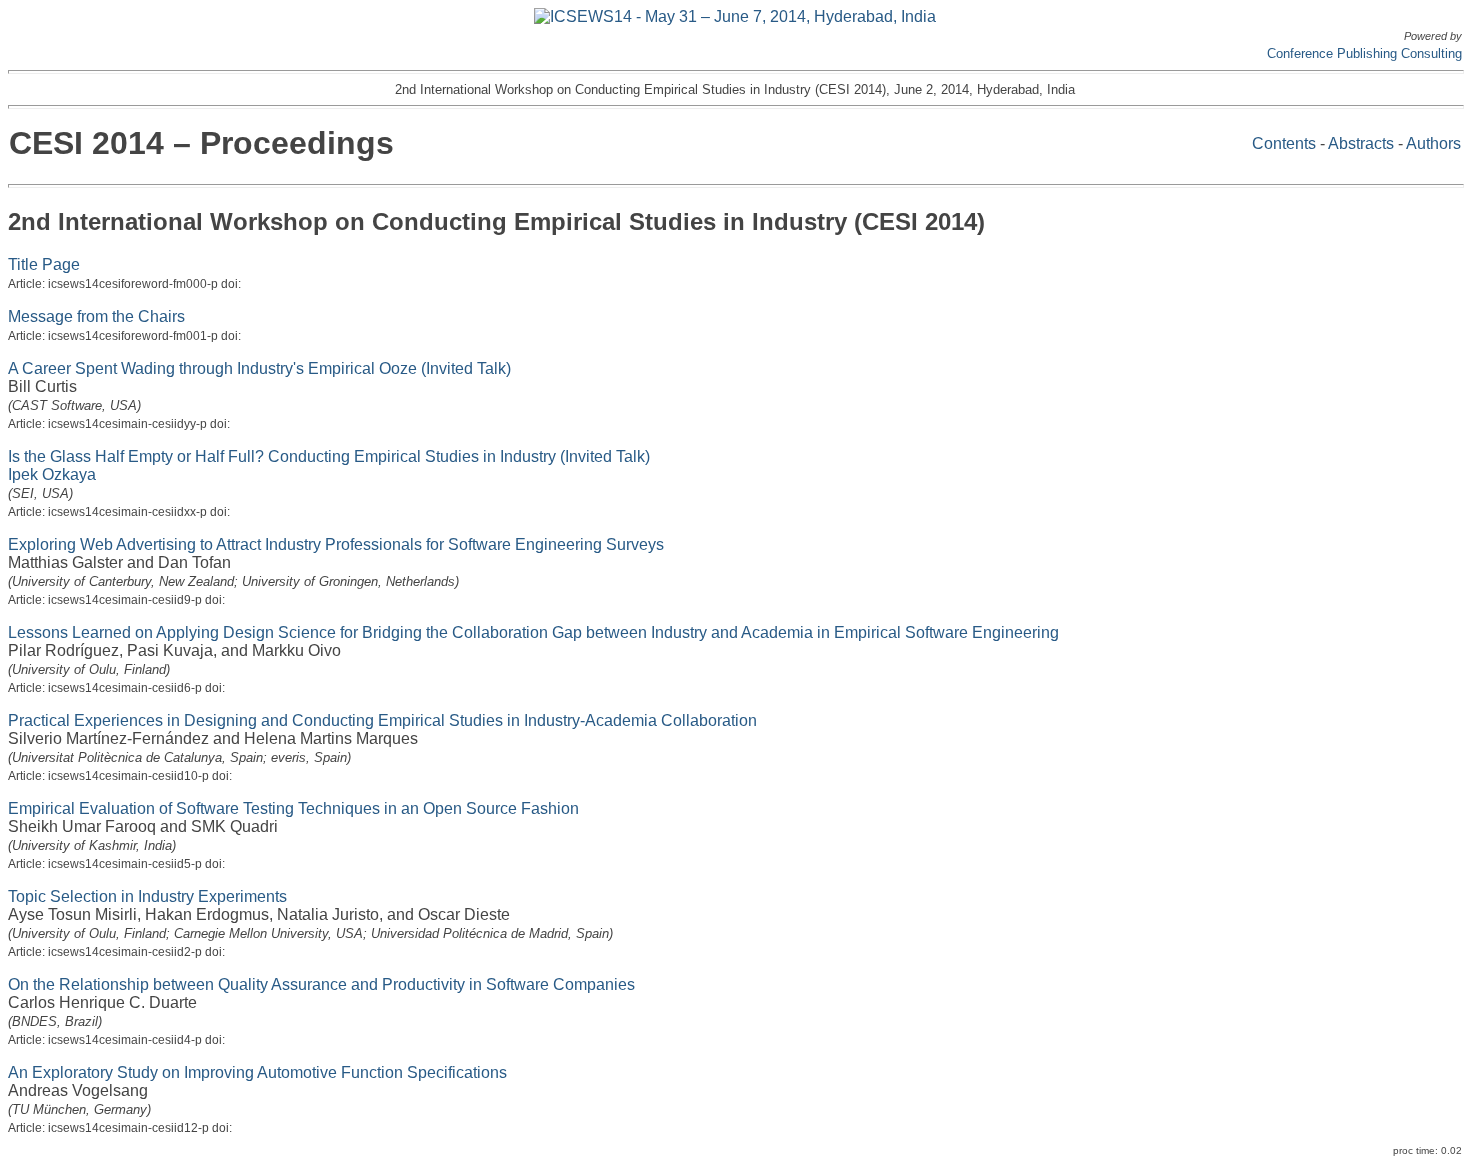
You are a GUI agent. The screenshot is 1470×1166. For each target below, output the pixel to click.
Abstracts (1361, 143)
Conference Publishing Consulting (1364, 53)
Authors (1433, 143)
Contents (1284, 143)
